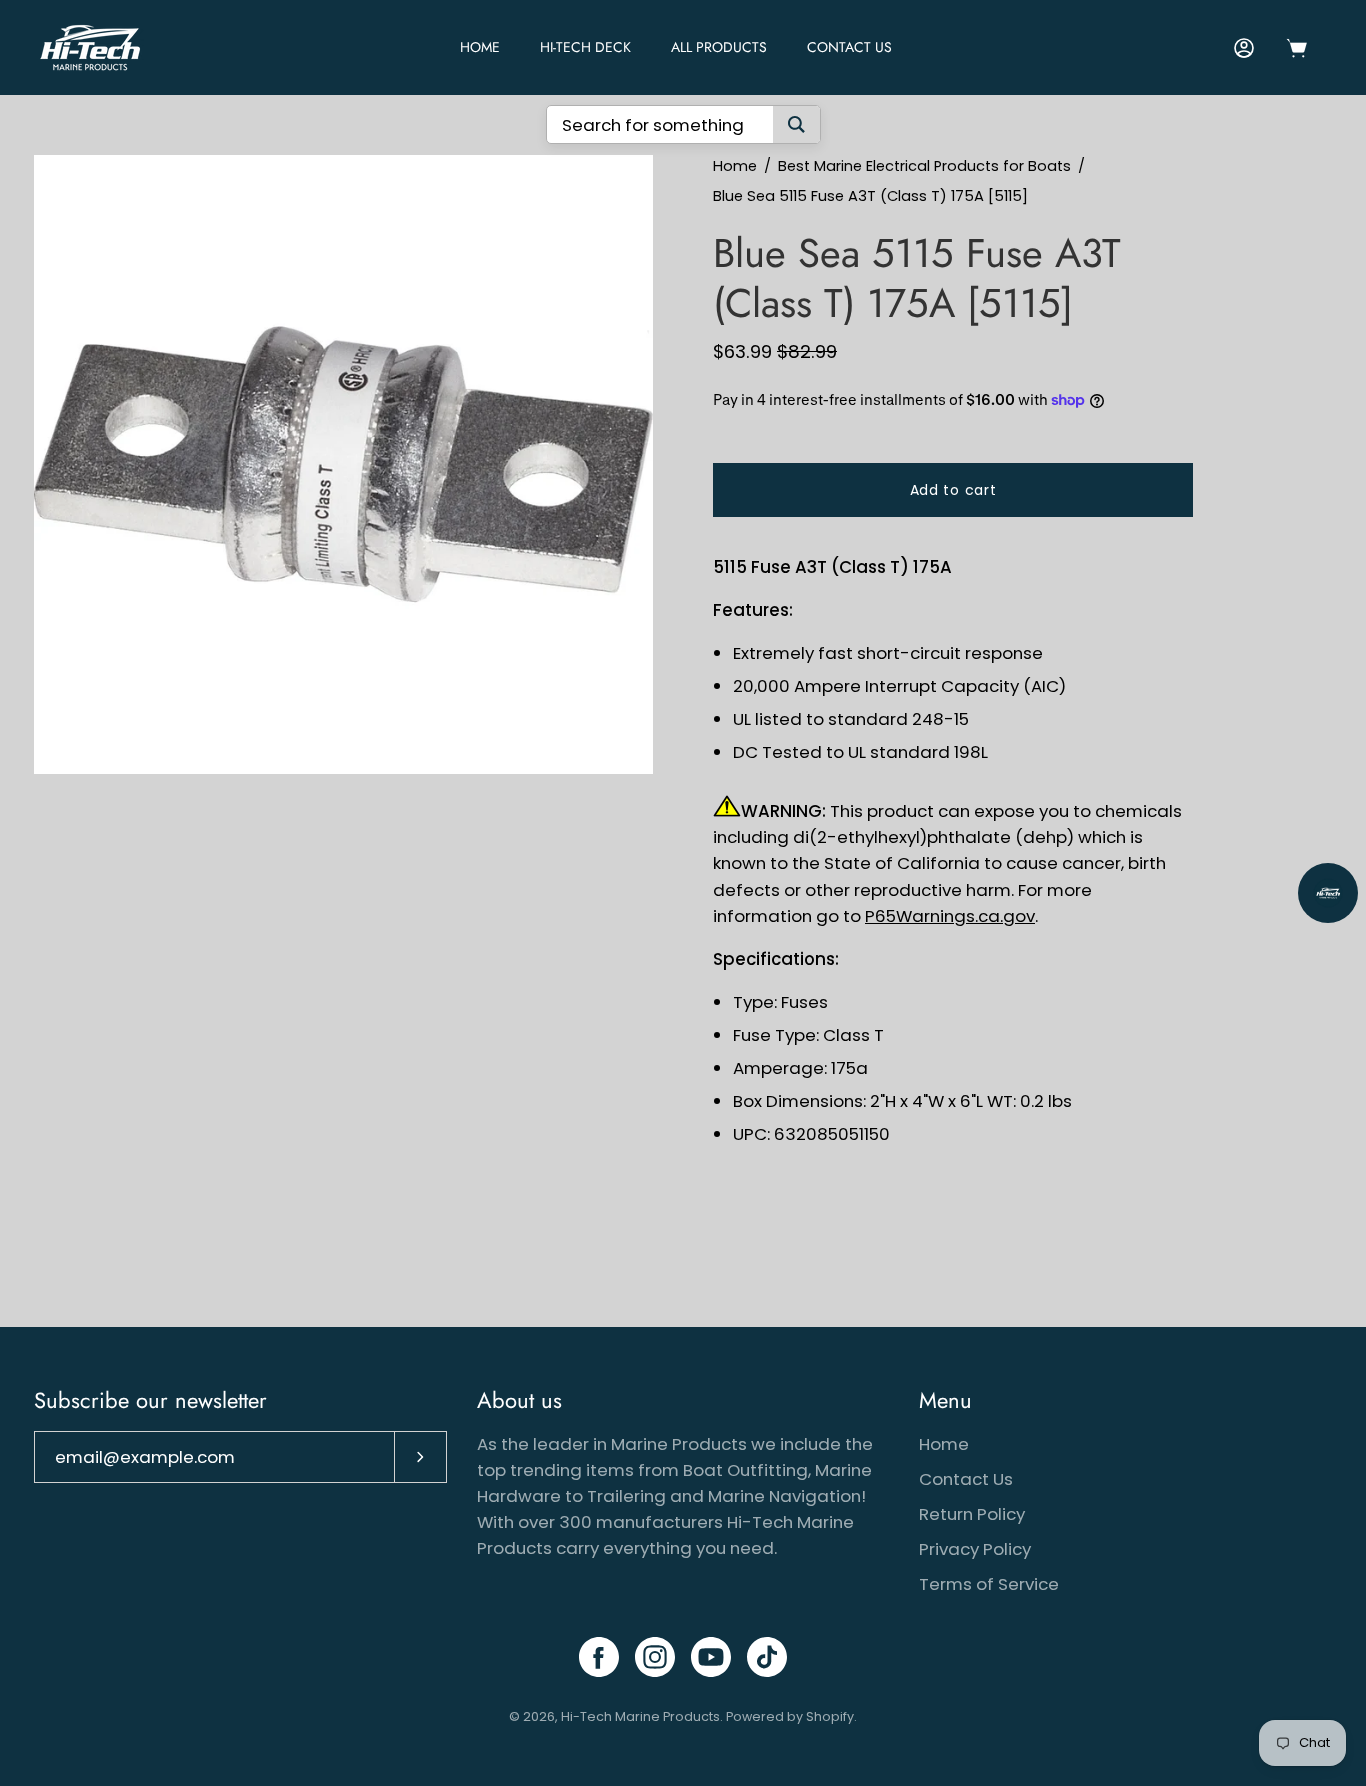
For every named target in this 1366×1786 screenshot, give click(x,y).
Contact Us (849, 47)
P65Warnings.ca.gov (950, 916)
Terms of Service (989, 1584)
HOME (480, 47)
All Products (719, 47)
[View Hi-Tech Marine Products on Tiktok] (767, 1657)
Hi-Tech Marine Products (640, 1716)
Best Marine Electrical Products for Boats (924, 166)
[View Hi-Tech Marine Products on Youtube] (711, 1657)
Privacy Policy (975, 1549)
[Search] (796, 124)
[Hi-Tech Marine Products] (90, 47)
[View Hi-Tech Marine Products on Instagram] (655, 1657)
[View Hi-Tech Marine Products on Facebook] (599, 1657)
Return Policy (972, 1514)
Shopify (830, 1716)
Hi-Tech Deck (585, 47)
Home (735, 166)
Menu (945, 1401)
